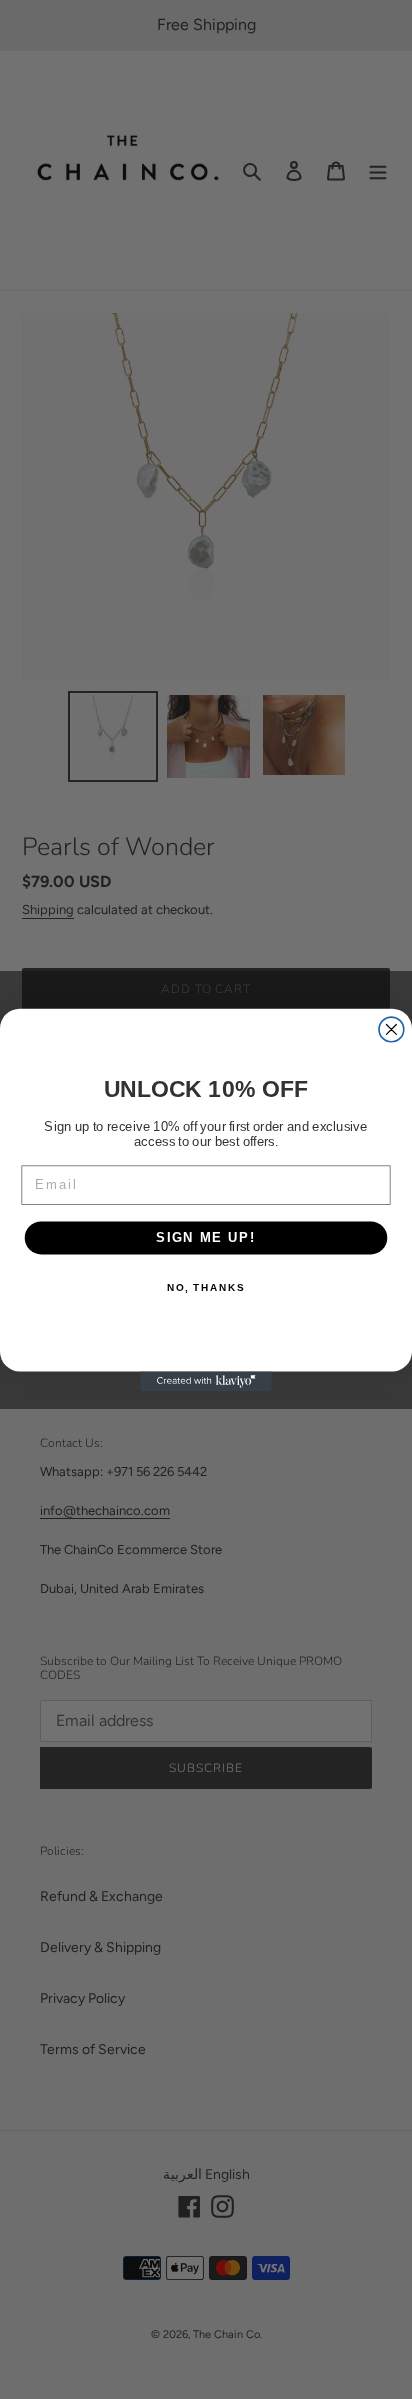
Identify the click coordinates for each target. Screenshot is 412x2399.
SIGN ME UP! (206, 1237)
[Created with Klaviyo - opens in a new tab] (206, 1381)
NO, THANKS (206, 1287)
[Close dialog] (391, 1029)
